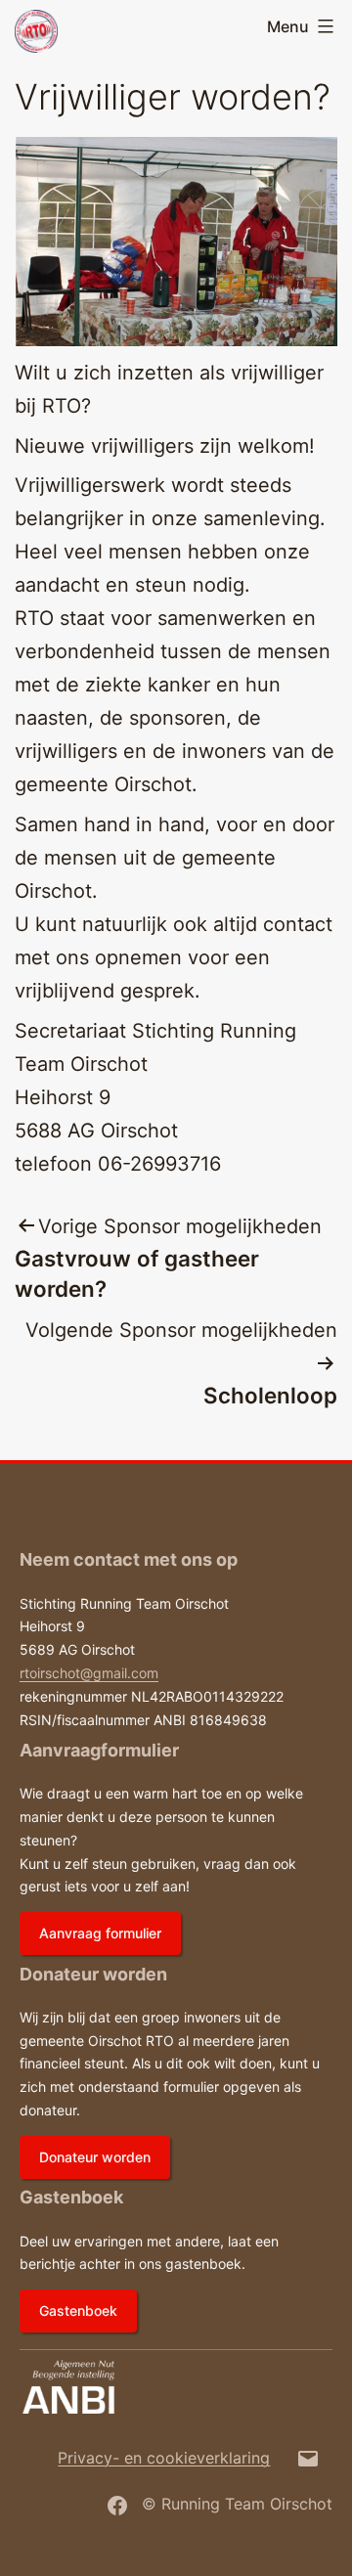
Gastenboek (78, 2310)
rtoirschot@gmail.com (89, 1673)
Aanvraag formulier (100, 1933)
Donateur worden (95, 2157)
